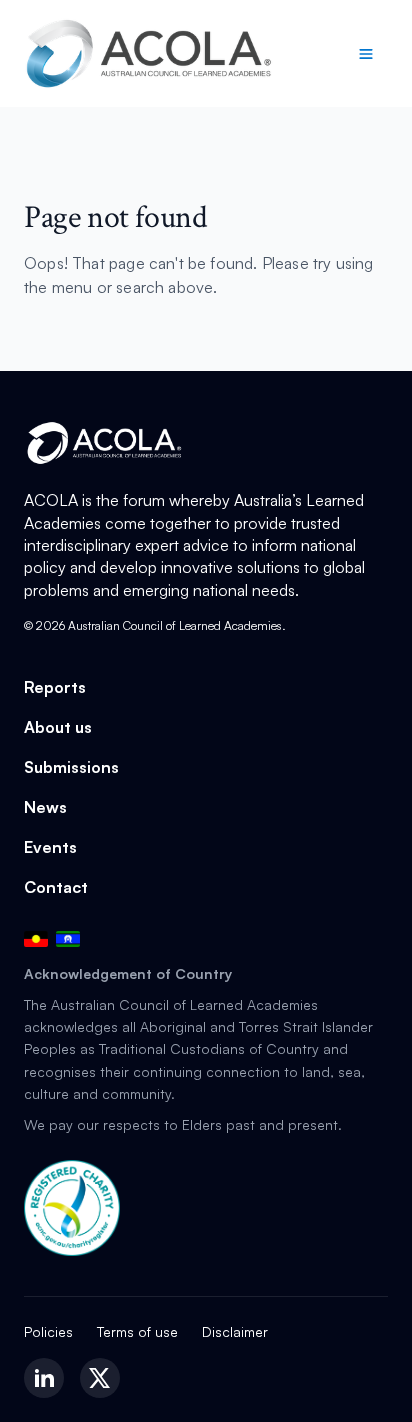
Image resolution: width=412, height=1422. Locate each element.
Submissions (71, 767)
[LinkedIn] (44, 1378)
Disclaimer (235, 1331)
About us (58, 727)
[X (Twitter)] (100, 1378)
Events (50, 847)
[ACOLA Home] (149, 53)
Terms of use (137, 1331)
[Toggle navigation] (366, 54)
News (45, 807)
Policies (48, 1331)
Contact (56, 887)
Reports (55, 687)
